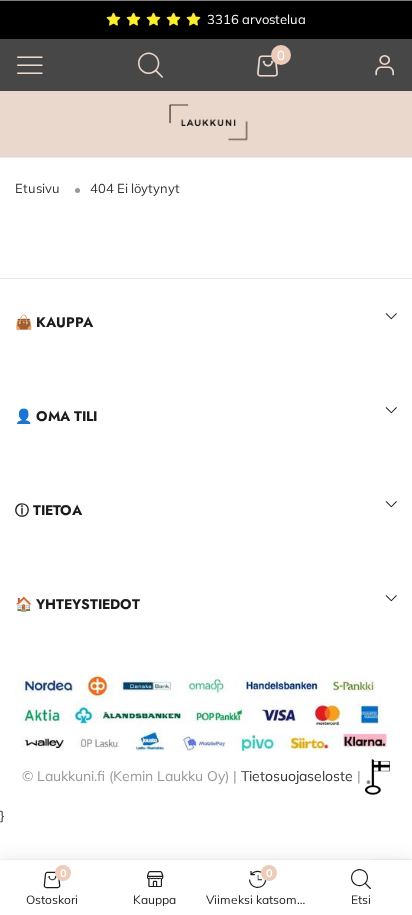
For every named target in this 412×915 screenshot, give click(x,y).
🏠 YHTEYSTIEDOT (77, 604)
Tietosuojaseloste (297, 775)
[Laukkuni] (206, 124)
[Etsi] (150, 64)
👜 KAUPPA (54, 322)
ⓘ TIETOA (48, 510)
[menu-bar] (30, 65)
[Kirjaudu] (385, 64)
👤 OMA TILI (56, 416)
